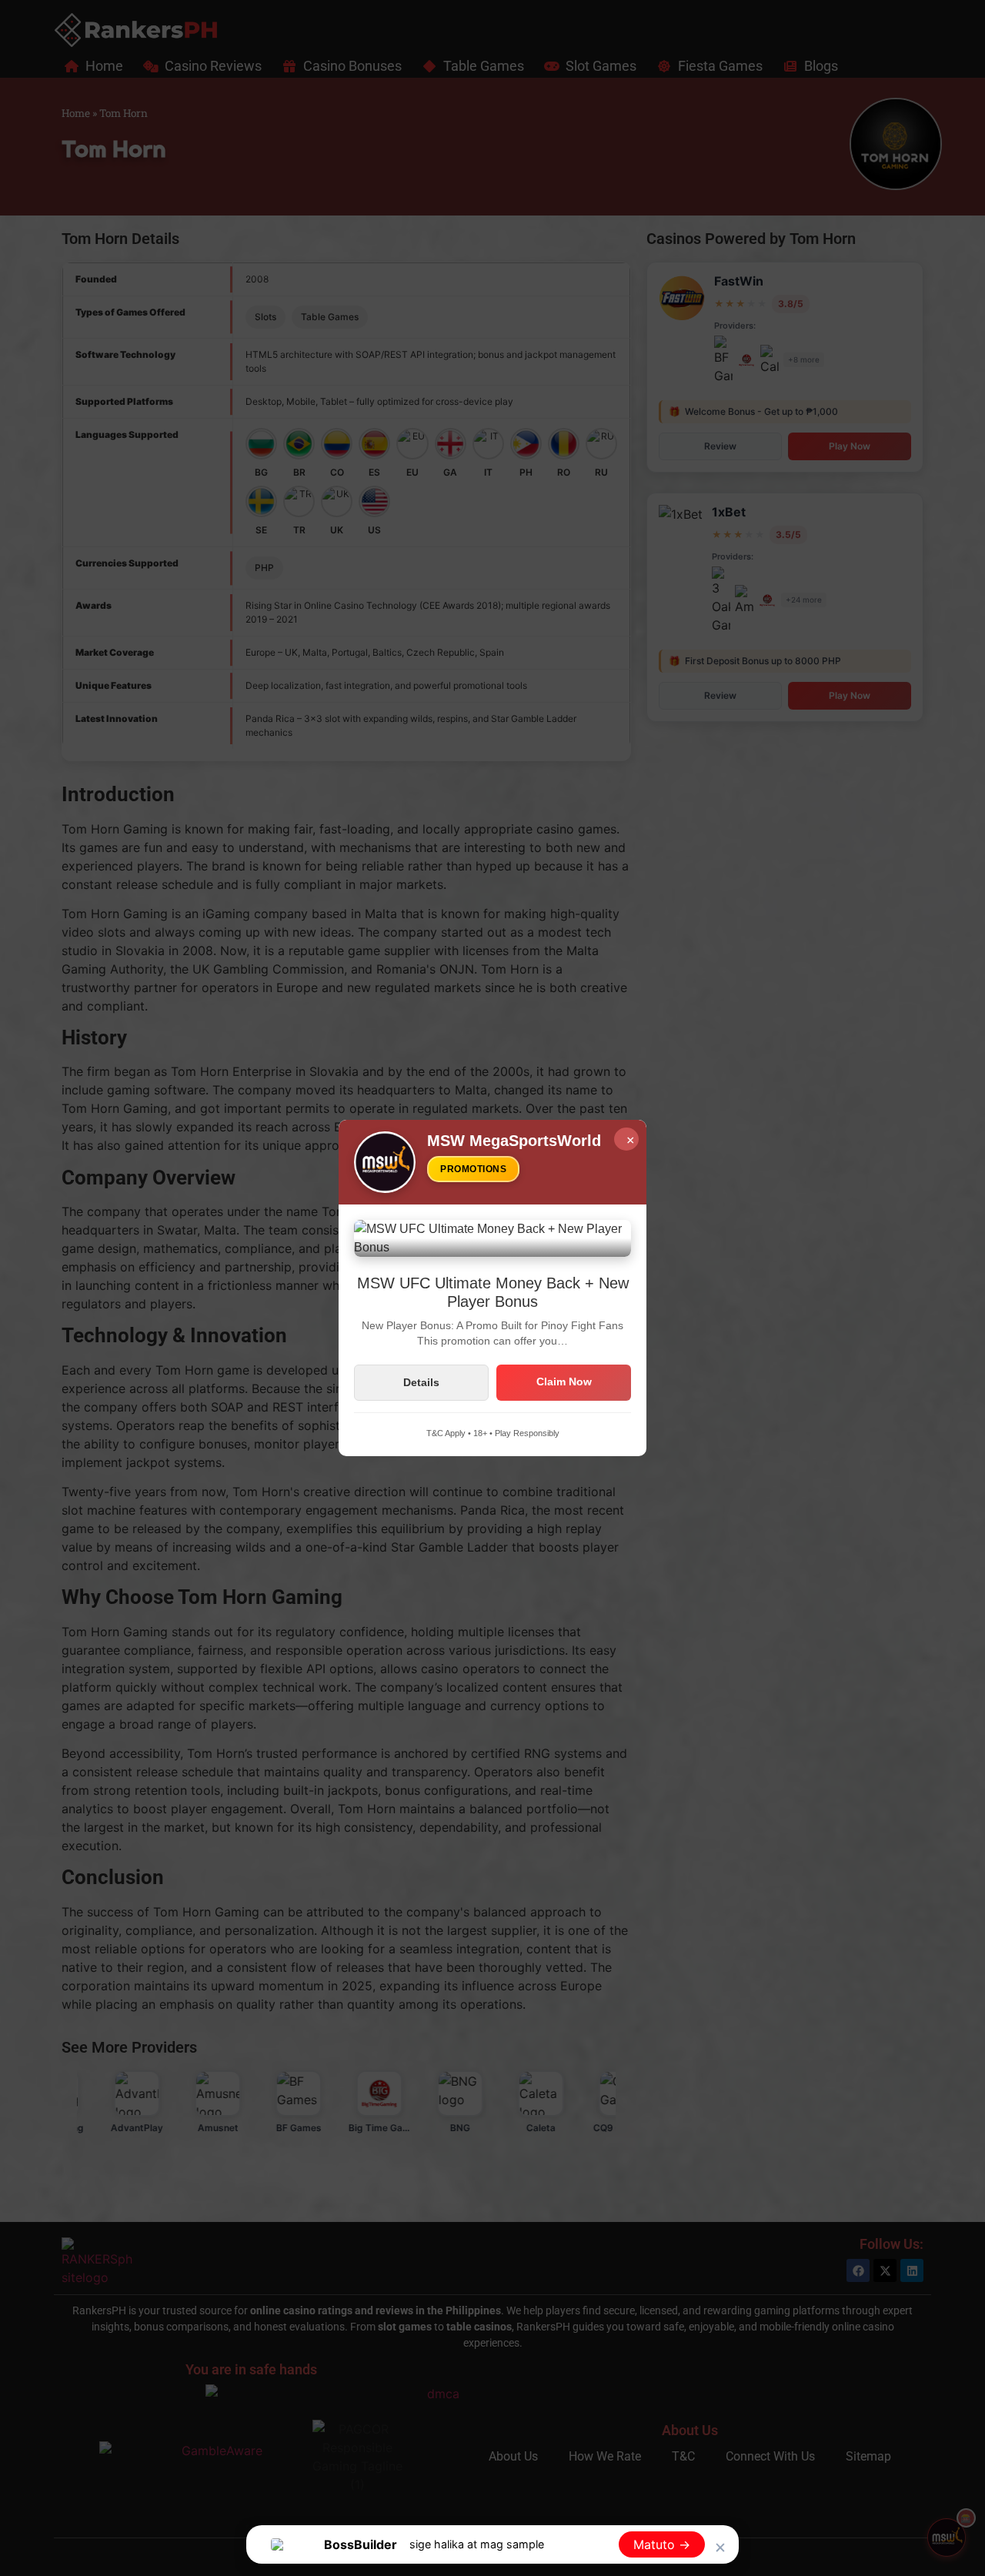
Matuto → (662, 2544)
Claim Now (564, 1382)
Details (421, 1382)
